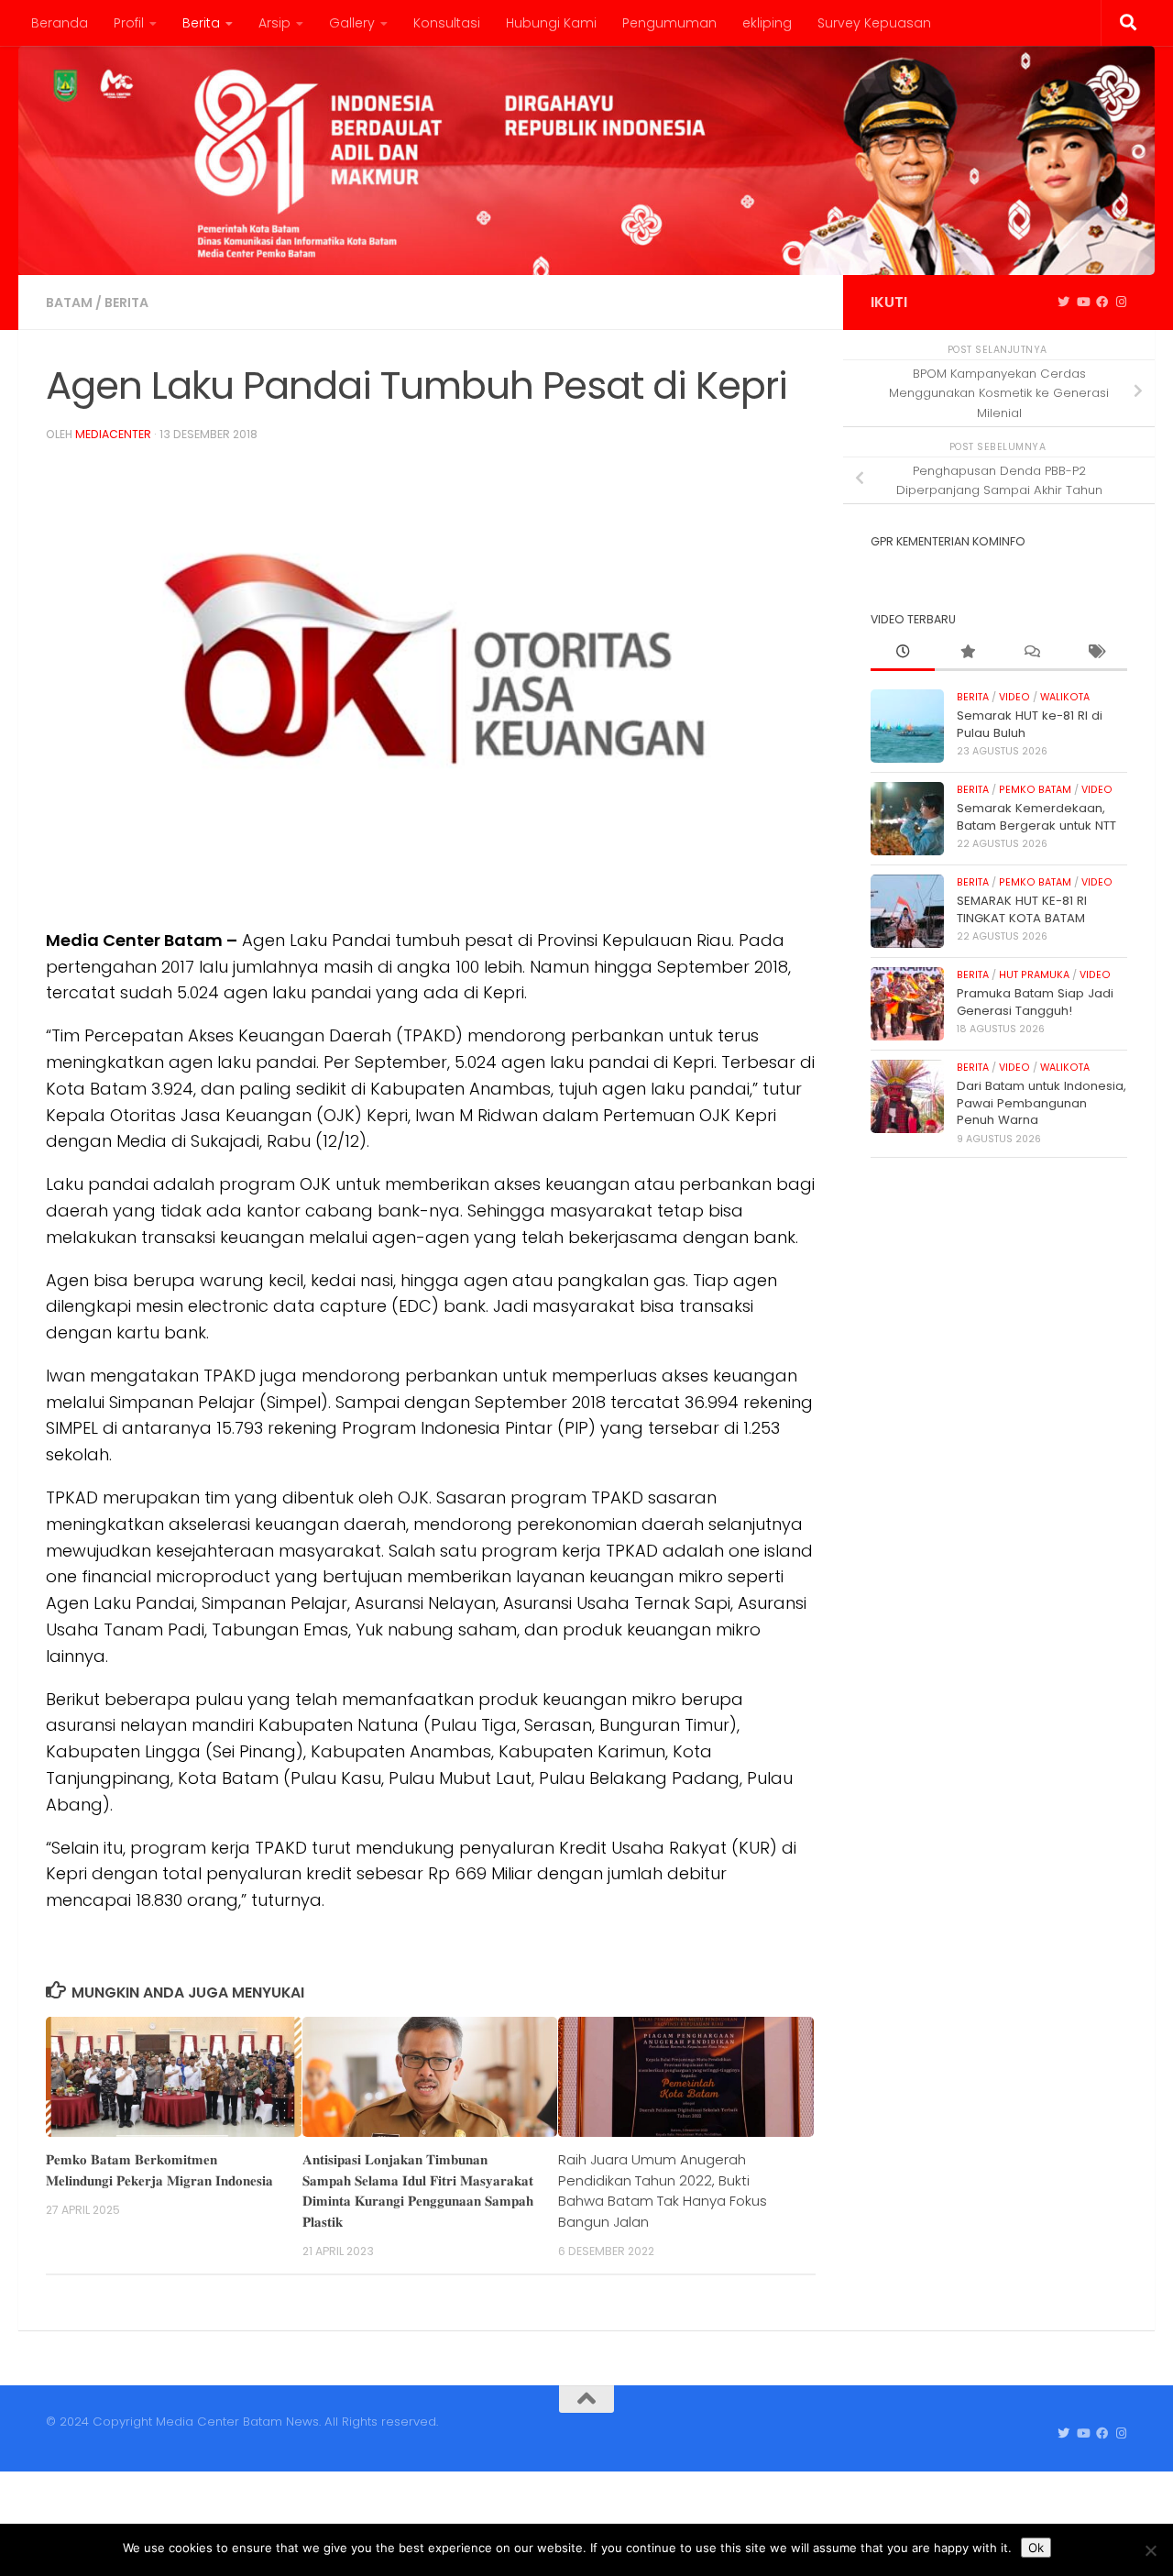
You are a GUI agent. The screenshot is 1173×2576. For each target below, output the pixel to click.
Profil (129, 23)
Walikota (1065, 697)
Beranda (60, 23)
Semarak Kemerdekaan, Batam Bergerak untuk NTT (1036, 816)
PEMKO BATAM (1035, 790)
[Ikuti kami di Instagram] (1121, 303)
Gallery (352, 23)
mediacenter (113, 434)
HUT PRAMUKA (1034, 975)
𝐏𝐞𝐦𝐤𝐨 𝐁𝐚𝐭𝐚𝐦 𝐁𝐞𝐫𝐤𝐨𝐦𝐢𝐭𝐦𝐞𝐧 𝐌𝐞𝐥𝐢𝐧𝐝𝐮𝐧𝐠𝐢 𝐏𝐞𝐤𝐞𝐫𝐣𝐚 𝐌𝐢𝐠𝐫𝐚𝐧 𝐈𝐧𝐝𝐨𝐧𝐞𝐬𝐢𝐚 (159, 2169)
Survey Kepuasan (874, 23)
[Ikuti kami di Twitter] (1063, 303)
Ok (1036, 2548)
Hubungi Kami (551, 23)
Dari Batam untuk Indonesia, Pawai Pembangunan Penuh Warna (1041, 1103)
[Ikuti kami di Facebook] (1102, 303)
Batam (69, 303)
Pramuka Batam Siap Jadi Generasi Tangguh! (1035, 1002)
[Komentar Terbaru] (1031, 653)
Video (1014, 697)
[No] (1150, 2550)
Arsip (274, 23)
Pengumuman (669, 23)
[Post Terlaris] (967, 653)
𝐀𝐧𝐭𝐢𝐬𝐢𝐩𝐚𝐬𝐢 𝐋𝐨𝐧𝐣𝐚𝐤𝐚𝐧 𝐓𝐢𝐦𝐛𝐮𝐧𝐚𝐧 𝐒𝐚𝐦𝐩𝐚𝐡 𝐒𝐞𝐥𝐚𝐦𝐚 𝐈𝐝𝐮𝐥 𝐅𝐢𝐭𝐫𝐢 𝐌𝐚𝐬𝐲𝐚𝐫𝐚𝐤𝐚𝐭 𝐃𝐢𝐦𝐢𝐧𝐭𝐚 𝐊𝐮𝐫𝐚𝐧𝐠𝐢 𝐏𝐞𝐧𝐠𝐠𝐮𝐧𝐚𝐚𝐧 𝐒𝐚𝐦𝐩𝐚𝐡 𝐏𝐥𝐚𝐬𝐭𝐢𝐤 (418, 2190)
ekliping (767, 23)
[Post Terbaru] (903, 653)
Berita (201, 23)
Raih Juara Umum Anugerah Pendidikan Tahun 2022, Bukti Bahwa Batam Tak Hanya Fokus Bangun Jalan (663, 2190)
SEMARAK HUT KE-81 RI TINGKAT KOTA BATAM (1022, 909)
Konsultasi (447, 23)
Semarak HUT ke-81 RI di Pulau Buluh (1030, 724)
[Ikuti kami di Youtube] (1083, 303)
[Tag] (1095, 653)
